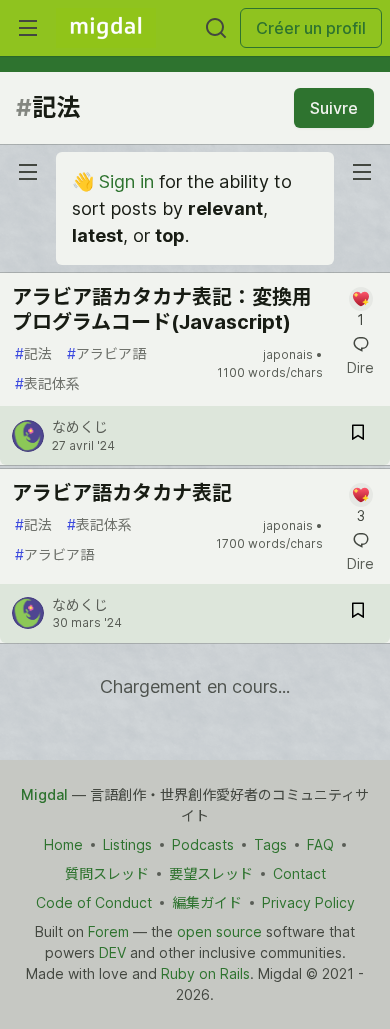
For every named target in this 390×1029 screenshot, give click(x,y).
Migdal (44, 794)
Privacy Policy (308, 902)
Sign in (126, 181)
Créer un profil (311, 28)
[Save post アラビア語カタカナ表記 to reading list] (358, 613)
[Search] (216, 28)
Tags (270, 844)
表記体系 (47, 383)
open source (219, 931)
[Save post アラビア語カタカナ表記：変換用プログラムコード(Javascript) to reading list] (358, 435)
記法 (33, 353)
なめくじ (80, 426)
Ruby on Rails (205, 973)
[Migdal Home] (106, 28)
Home (63, 844)
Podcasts (203, 844)
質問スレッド (107, 873)
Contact (299, 873)
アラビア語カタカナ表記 (122, 493)
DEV (112, 952)
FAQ (320, 844)
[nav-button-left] (28, 172)
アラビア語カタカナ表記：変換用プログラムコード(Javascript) (162, 309)
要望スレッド (211, 873)
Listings (127, 844)
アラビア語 (106, 353)
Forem (108, 931)
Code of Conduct (94, 902)
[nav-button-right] (362, 172)
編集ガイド (207, 902)
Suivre (334, 108)
